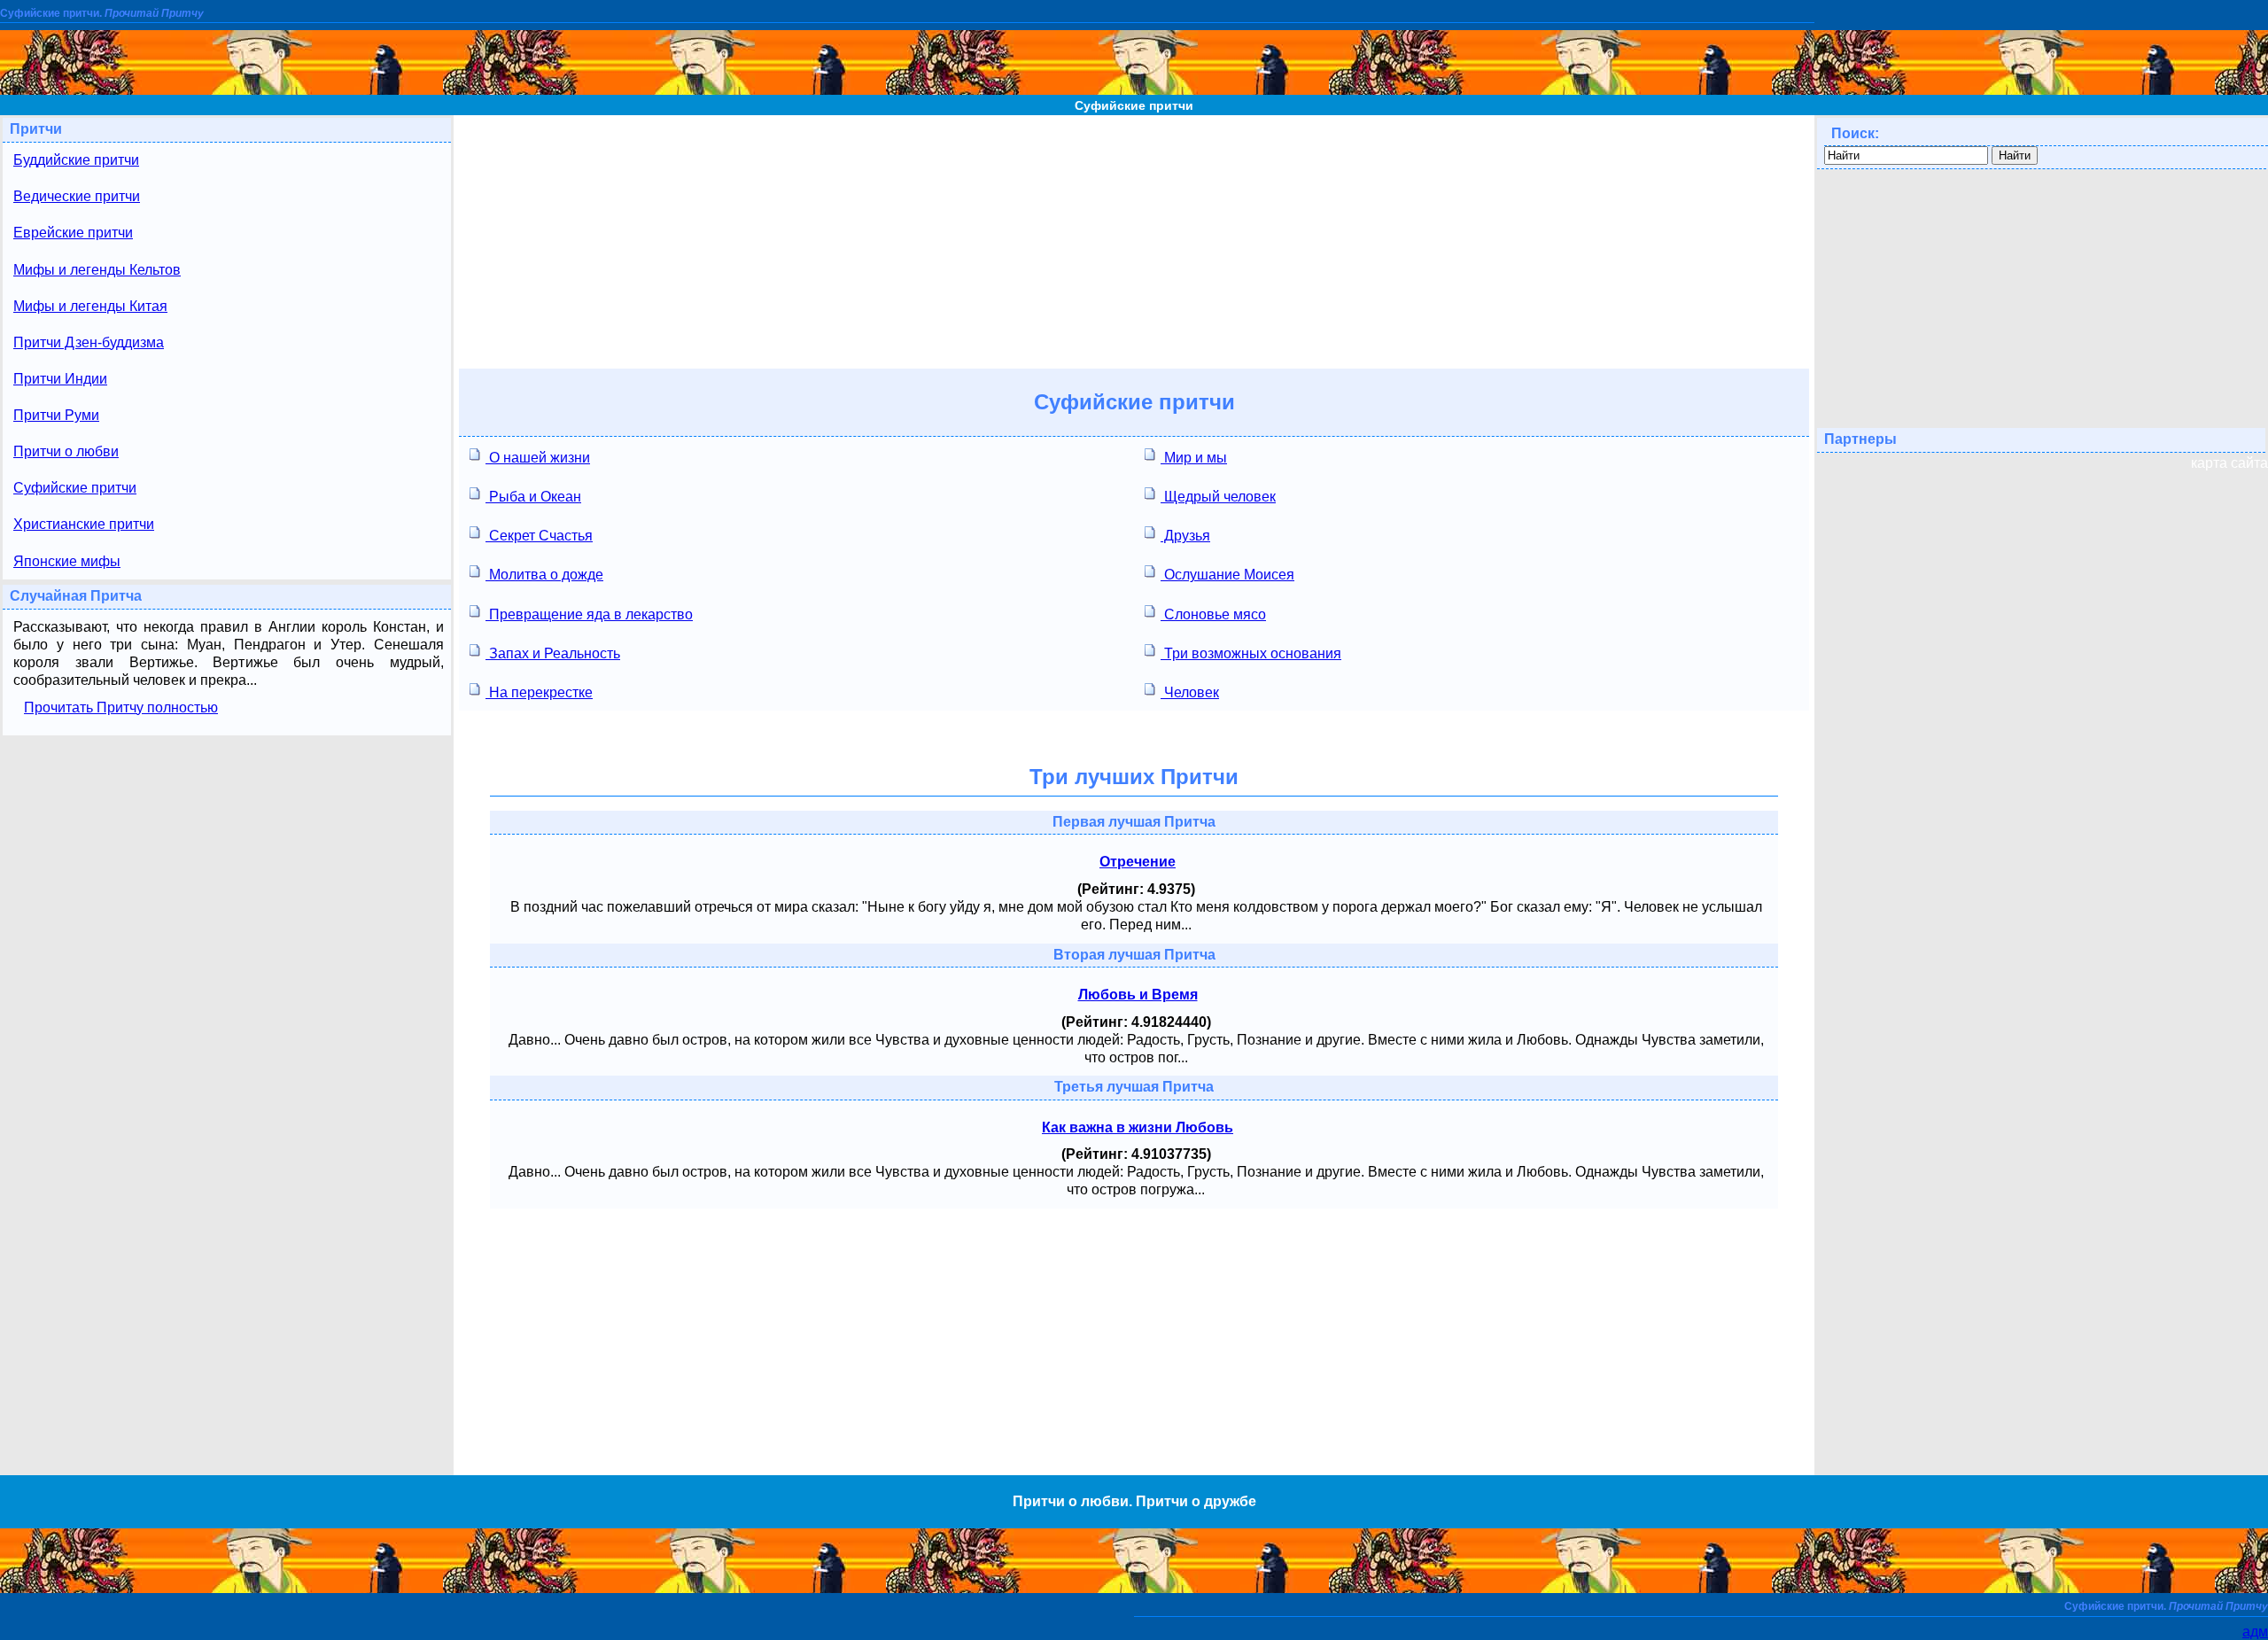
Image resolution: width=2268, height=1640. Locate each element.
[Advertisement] (1134, 239)
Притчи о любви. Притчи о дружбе (1134, 1501)
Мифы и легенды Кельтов (97, 270)
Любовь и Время (1138, 995)
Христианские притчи (84, 524)
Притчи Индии (60, 379)
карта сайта (2229, 463)
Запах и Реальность (553, 653)
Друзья (1185, 536)
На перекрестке (539, 692)
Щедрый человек (1218, 497)
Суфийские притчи (1134, 105)
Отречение (1138, 862)
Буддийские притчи (76, 160)
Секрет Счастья (539, 536)
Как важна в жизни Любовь (1138, 1127)
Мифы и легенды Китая (90, 306)
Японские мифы (67, 561)
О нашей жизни (538, 458)
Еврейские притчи (73, 233)
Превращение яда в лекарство (589, 614)
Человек (1190, 692)
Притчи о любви (66, 451)
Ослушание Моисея (1227, 575)
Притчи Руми (56, 415)
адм (2255, 1632)
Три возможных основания (1251, 653)
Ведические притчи (77, 196)
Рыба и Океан (533, 497)
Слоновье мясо (1213, 614)
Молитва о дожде (544, 575)
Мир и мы (1194, 458)
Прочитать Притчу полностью (121, 707)
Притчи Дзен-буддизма (89, 342)
